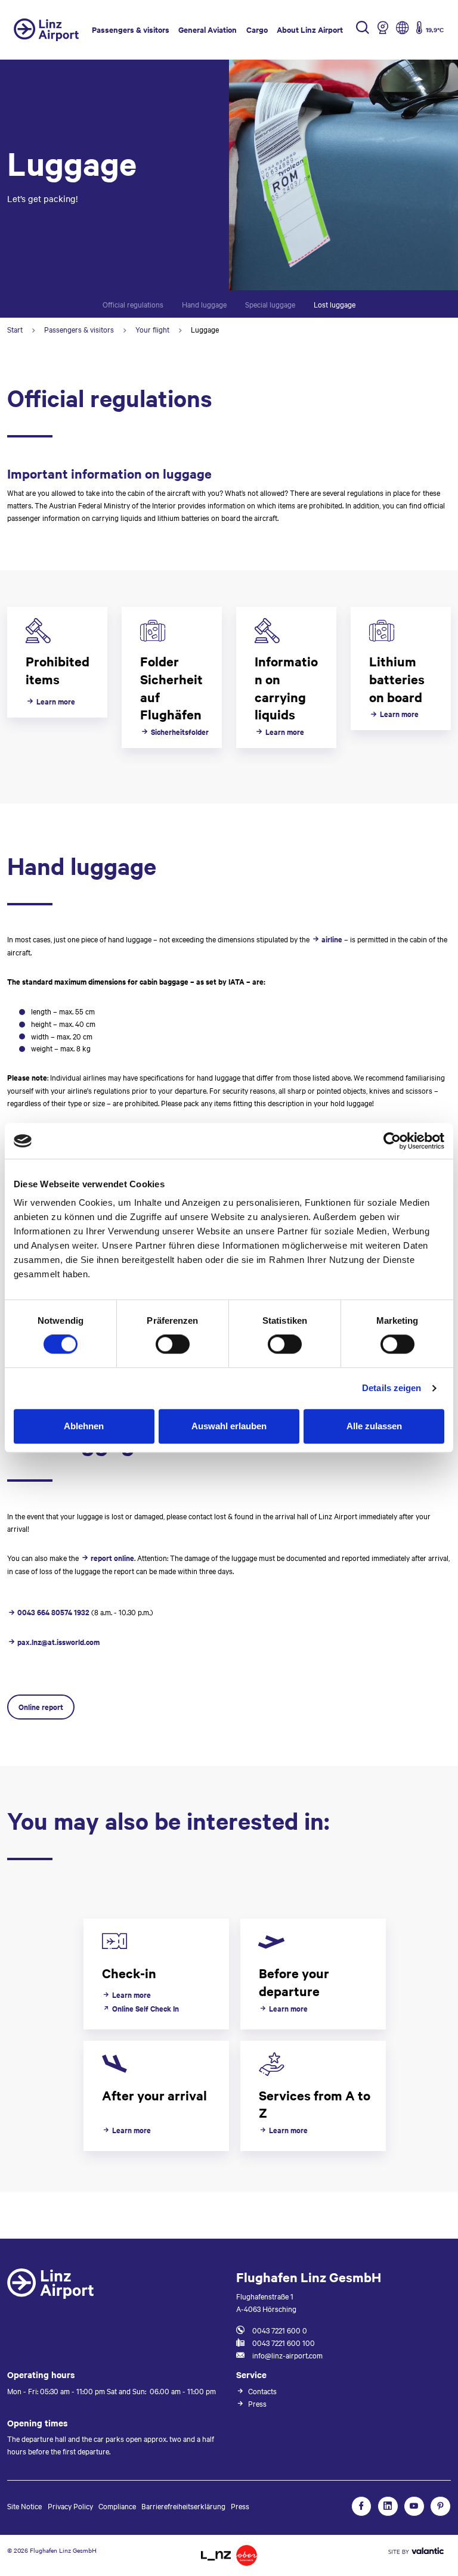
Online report (41, 1707)
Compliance (117, 2506)
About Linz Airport (310, 30)
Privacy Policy (70, 2506)
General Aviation (208, 30)
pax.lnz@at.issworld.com (58, 1642)
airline (332, 939)
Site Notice (24, 2506)
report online (112, 1558)
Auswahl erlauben (229, 1426)
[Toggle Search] (363, 30)
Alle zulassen (374, 1426)
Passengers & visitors (131, 30)
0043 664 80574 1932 (53, 1612)
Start (15, 329)
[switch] (173, 1344)
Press (240, 2506)
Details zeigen (392, 1388)
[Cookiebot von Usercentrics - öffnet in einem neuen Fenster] (392, 1141)
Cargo (257, 30)
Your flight (152, 329)
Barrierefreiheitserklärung (183, 2506)
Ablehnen (84, 1426)
